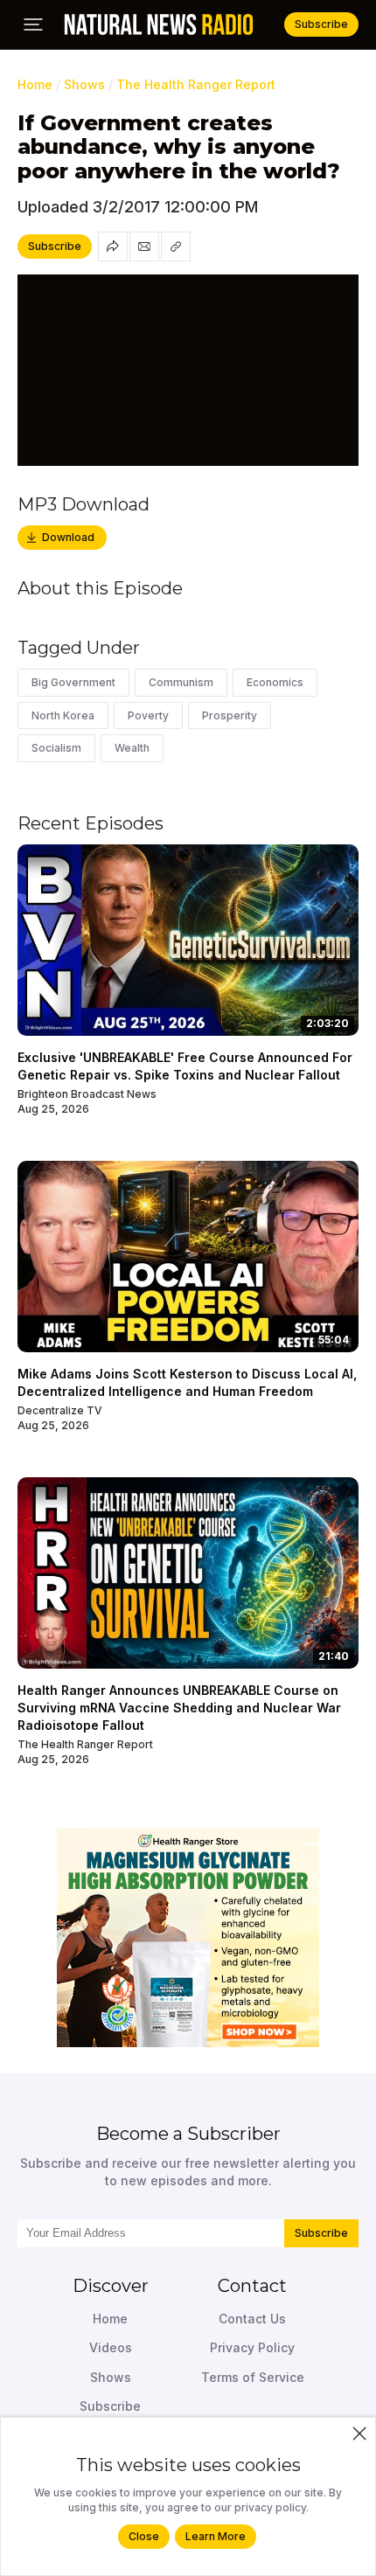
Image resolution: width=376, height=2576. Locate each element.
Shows (84, 84)
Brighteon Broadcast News (87, 1094)
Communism (181, 682)
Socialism (56, 748)
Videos (111, 2347)
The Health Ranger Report (196, 84)
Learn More (216, 2536)
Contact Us (252, 2319)
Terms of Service (253, 2377)
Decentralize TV (60, 1410)
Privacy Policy (252, 2347)
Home (35, 84)
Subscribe (321, 2233)
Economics (275, 682)
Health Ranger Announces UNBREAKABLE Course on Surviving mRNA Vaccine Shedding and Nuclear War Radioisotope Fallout (179, 1707)
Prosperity (230, 715)
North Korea (63, 715)
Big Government (73, 682)
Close (144, 2536)
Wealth (132, 748)
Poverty (148, 715)
